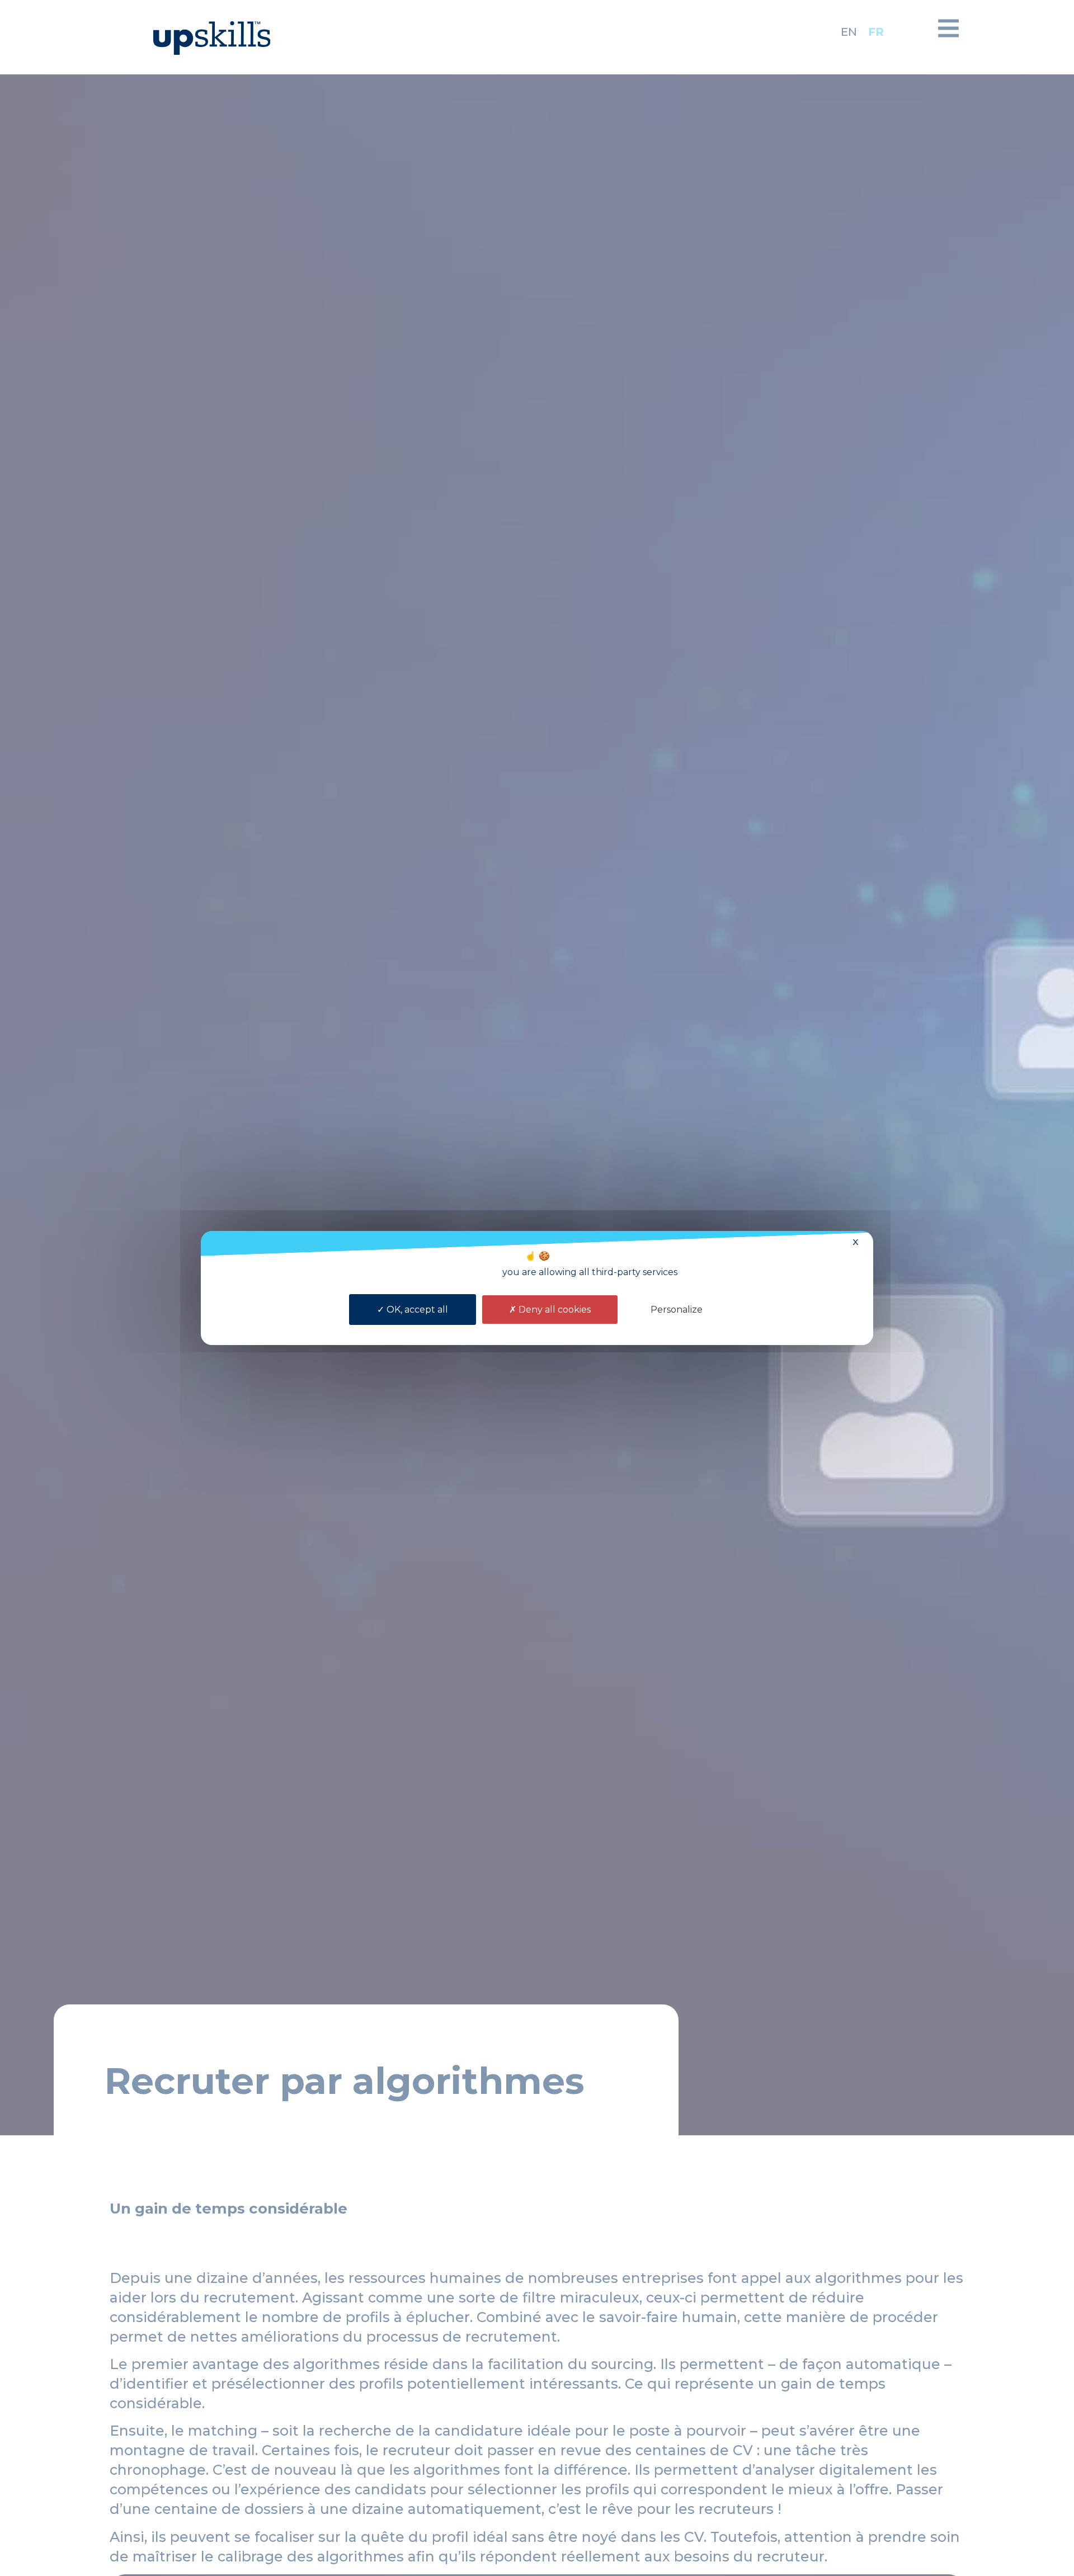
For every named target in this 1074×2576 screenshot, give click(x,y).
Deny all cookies (554, 1310)
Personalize (677, 1310)
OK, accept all (416, 1310)
